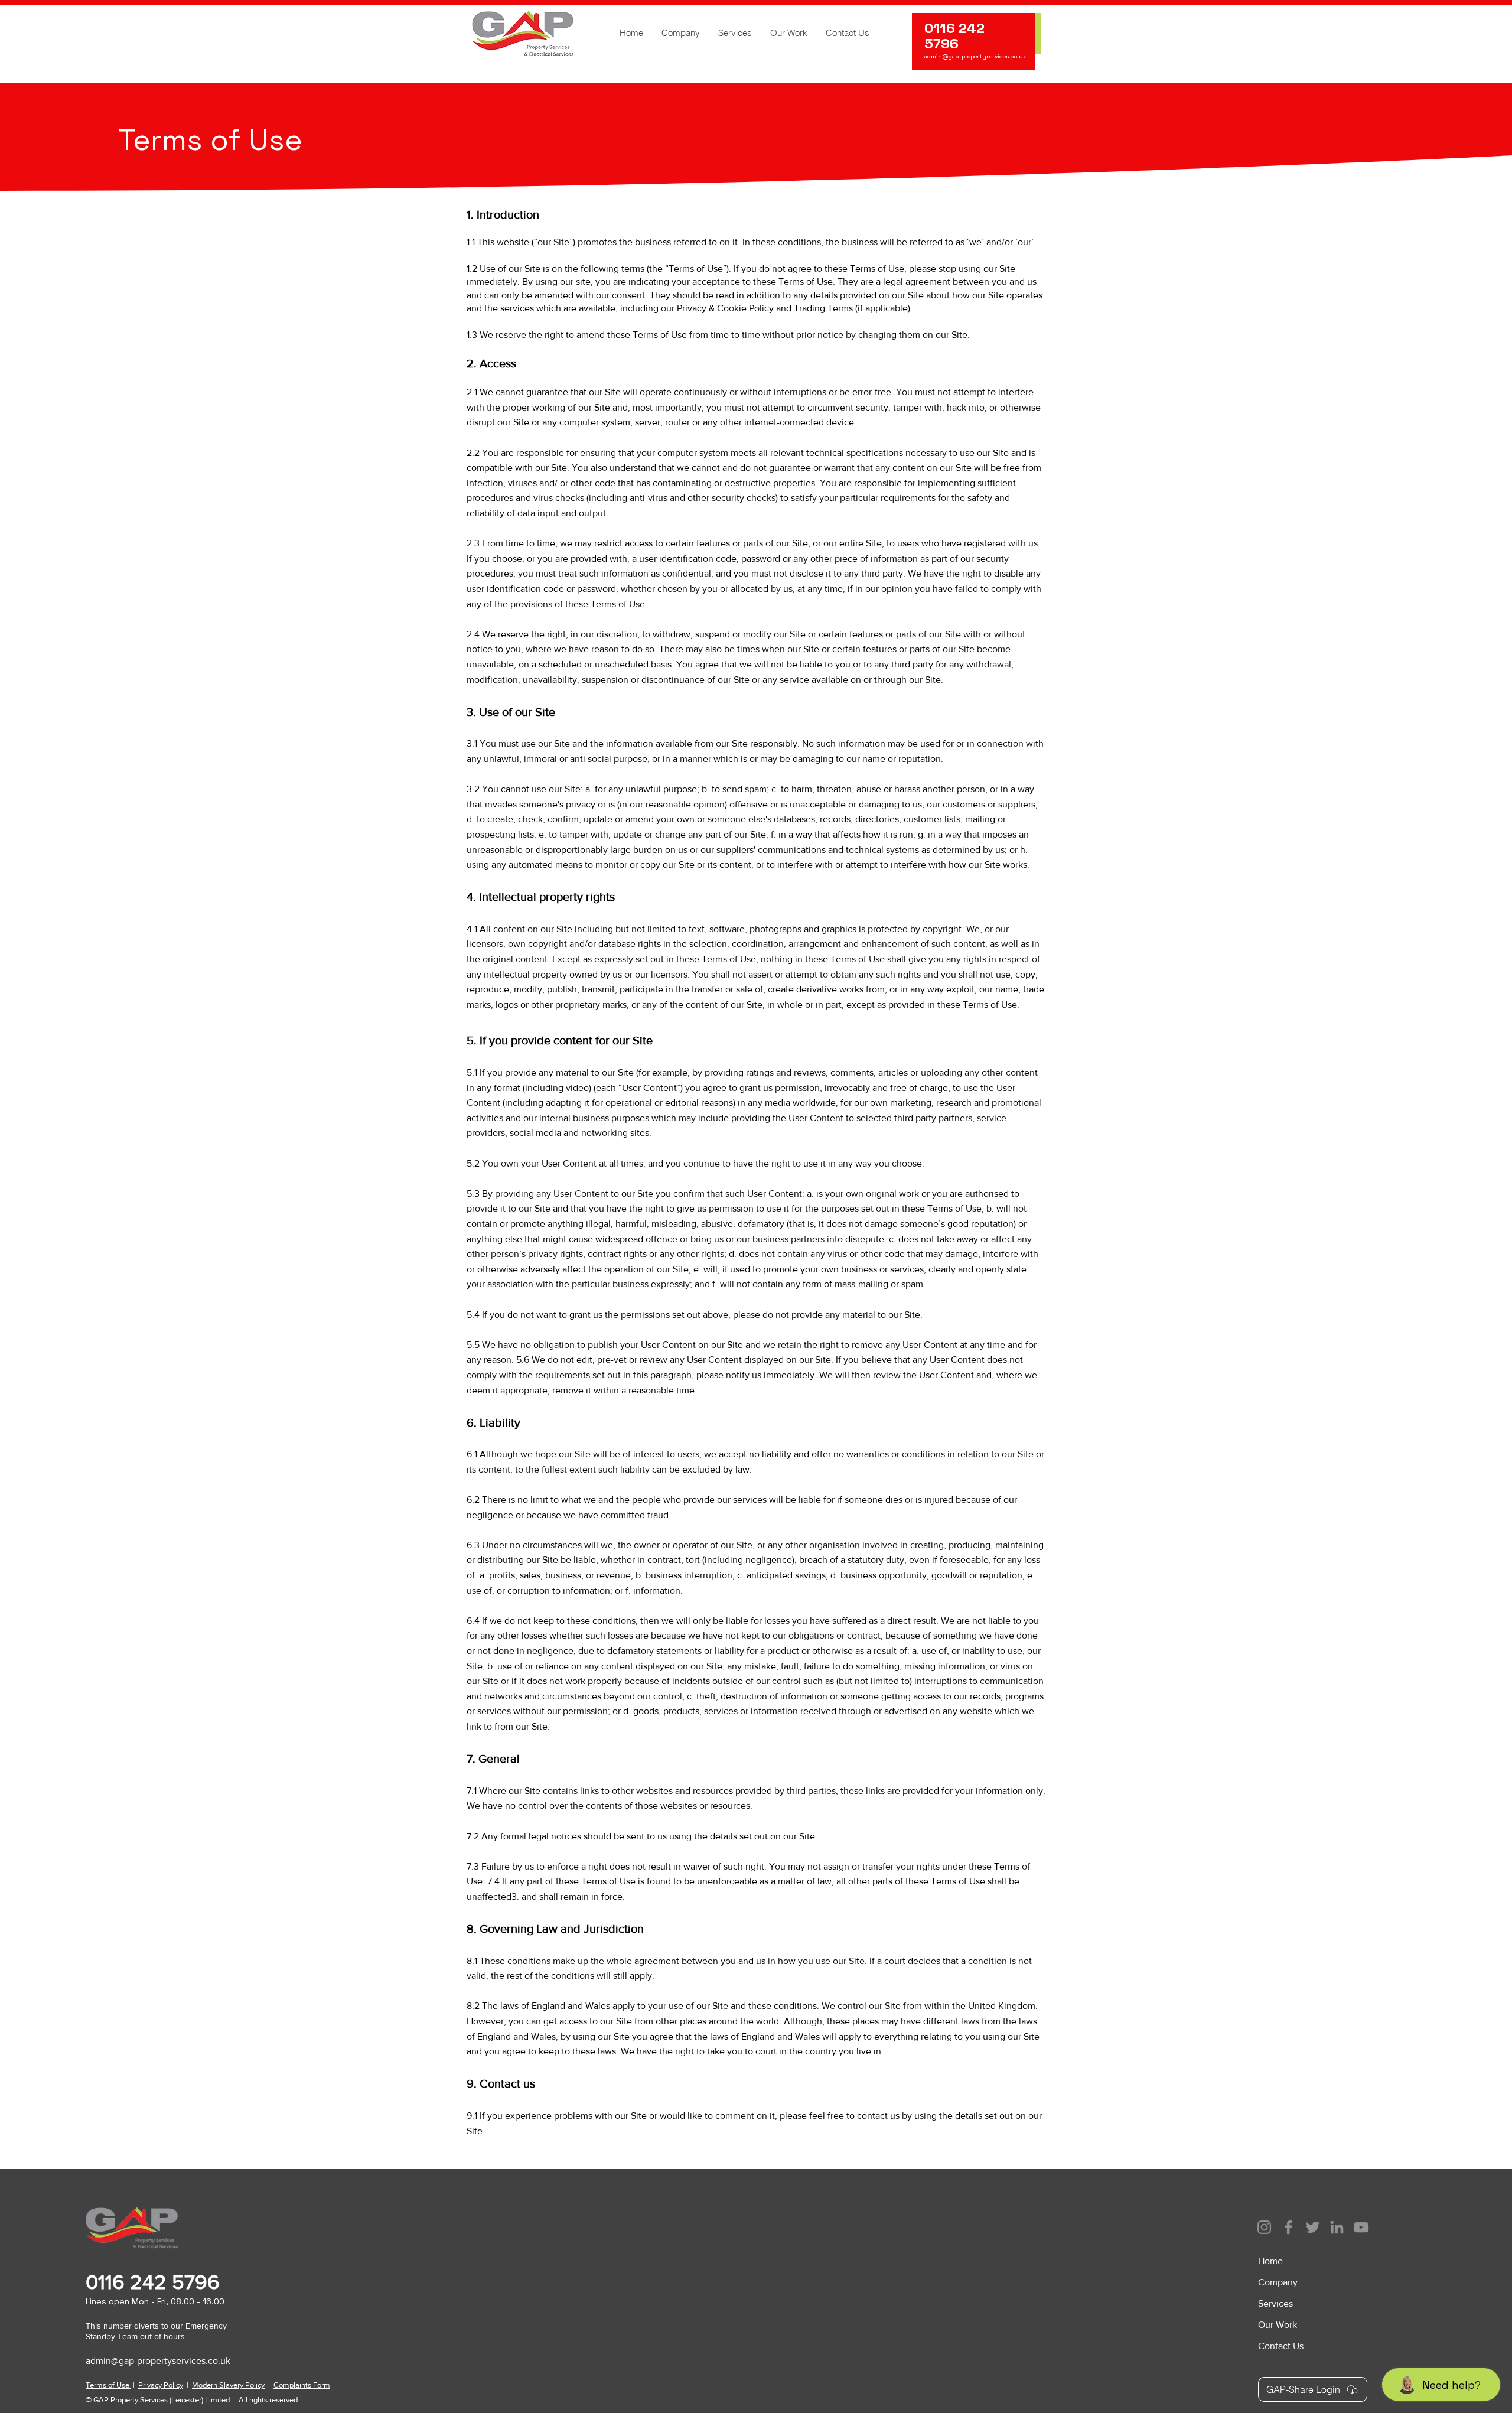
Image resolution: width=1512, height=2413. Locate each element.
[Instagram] (1264, 2227)
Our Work (1278, 2325)
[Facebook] (1288, 2227)
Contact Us (1281, 2346)
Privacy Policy (161, 2385)
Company (1278, 2282)
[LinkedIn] (1337, 2227)
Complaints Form (302, 2385)
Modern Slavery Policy (228, 2385)
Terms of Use (108, 2385)
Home (1270, 2261)
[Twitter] (1313, 2227)
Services (1275, 2303)
